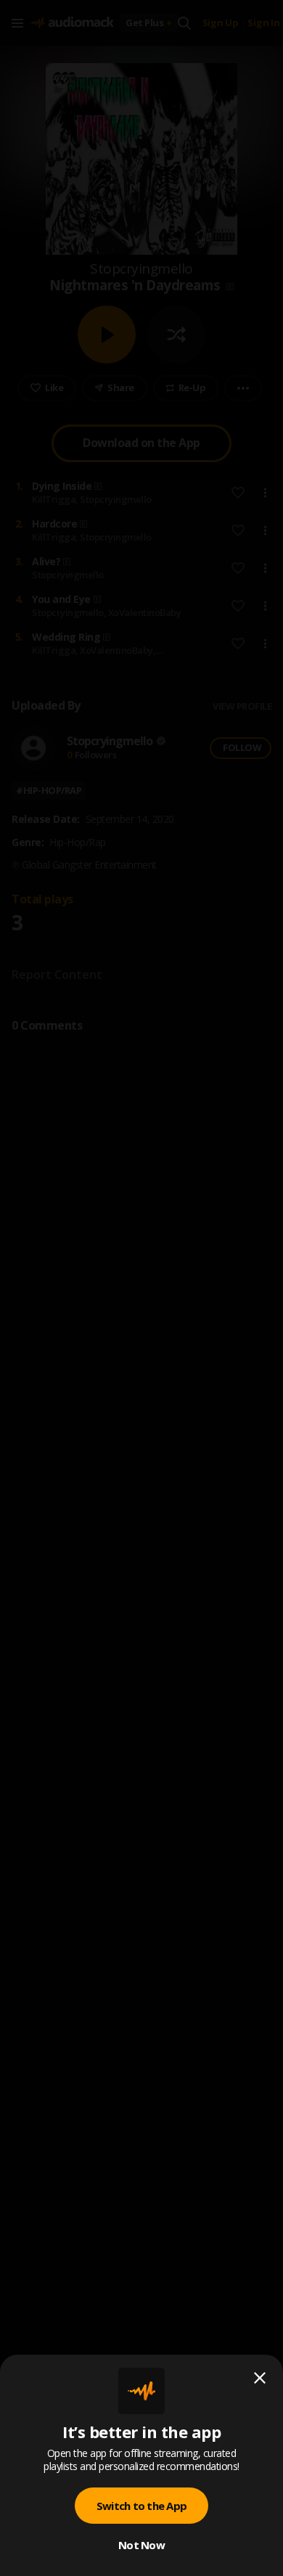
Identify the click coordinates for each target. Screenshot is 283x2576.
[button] (141, 1288)
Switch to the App (141, 2506)
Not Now (141, 2545)
